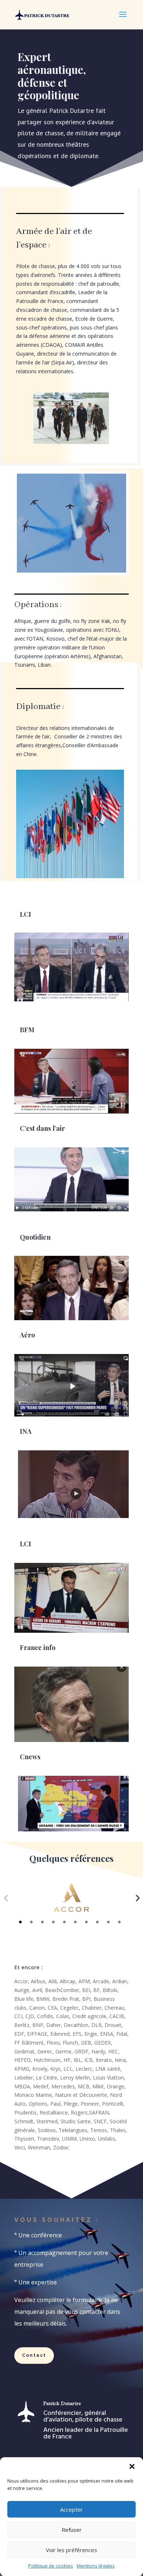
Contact (34, 2355)
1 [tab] (20, 1922)
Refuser (72, 2530)
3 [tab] (42, 1922)
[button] (132, 2466)
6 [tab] (75, 1922)
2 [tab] (31, 1922)
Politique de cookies (51, 2566)
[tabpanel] (71, 1898)
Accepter (71, 2509)
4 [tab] (53, 1922)
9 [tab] (108, 1922)
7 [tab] (86, 1922)
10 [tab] (119, 1922)
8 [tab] (97, 1922)
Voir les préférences (71, 2550)
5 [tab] (64, 1922)
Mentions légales (96, 2566)
